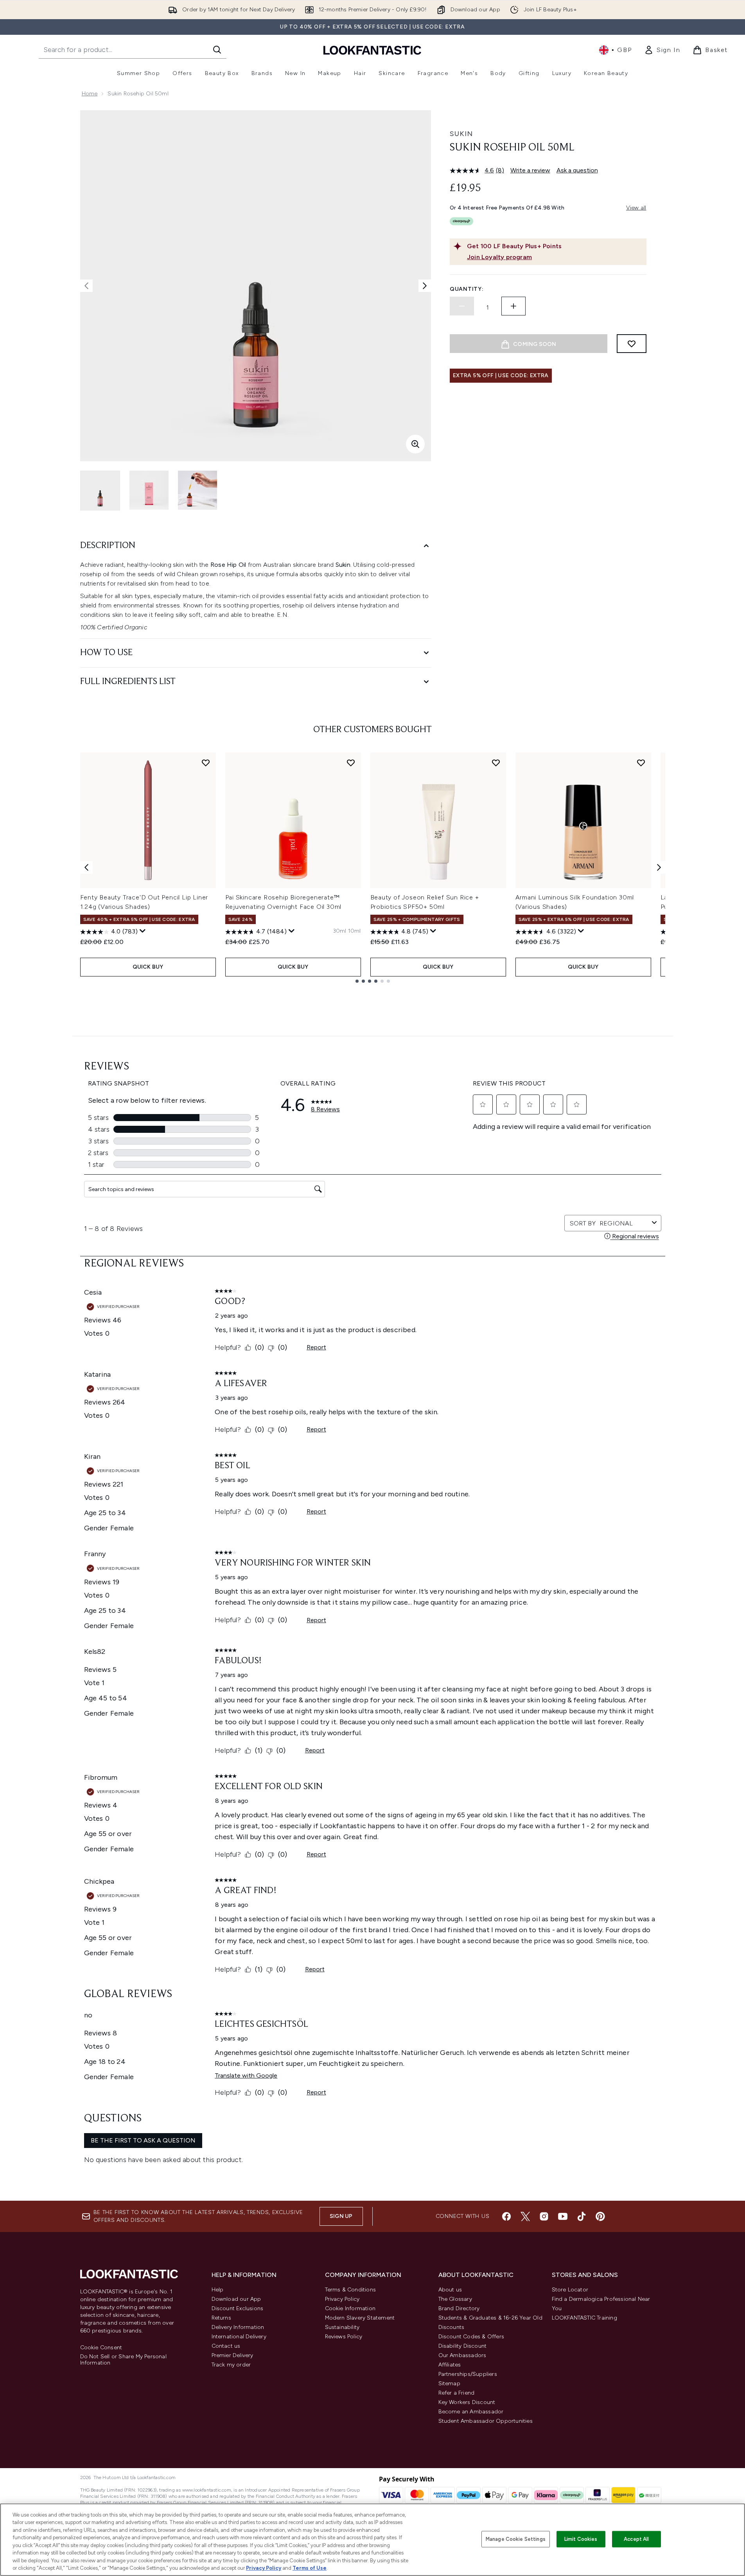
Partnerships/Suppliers (468, 2374)
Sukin (461, 134)
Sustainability (342, 2327)
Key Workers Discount (467, 2402)
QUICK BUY (148, 967)
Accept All (636, 2539)
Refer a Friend (457, 2393)
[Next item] (659, 867)
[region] (372, 2540)
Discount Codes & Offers (471, 2337)
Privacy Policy (342, 2299)
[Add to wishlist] (632, 344)
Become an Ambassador (471, 2412)
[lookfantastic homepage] (372, 50)
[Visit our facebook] (506, 2216)
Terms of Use (310, 2568)
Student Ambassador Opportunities (486, 2421)
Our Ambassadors (462, 2355)
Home (90, 94)
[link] (662, 50)
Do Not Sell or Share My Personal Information (123, 2360)
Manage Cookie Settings (516, 2539)
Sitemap (449, 2383)
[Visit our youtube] (563, 2216)
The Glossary (455, 2299)
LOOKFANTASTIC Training (584, 2318)
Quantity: (467, 289)
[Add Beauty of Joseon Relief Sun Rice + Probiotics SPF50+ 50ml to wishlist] (496, 763)
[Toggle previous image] (86, 286)
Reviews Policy (344, 2337)
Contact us (226, 2346)
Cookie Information (350, 2308)
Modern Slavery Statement (360, 2318)
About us (450, 2290)
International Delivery (239, 2337)
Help (218, 2290)
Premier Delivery (232, 2355)
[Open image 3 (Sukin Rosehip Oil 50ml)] (197, 490)
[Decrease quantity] (462, 306)
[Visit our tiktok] (582, 2216)
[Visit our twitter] (525, 2216)
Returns (221, 2318)
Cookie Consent (101, 2348)
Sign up (341, 2216)
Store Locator (570, 2290)
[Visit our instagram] (544, 2216)
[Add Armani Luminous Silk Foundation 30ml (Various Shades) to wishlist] (641, 763)
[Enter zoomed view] (415, 444)
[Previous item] (86, 867)
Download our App (236, 2299)
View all (636, 208)
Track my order (231, 2365)
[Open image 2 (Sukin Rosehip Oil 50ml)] (149, 490)
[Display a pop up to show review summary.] (143, 931)
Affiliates (450, 2365)
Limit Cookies (581, 2539)
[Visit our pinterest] (600, 2216)
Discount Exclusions (238, 2308)
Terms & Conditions (351, 2290)
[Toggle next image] (425, 286)
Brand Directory (459, 2308)
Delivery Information (238, 2327)
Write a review (530, 170)
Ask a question (577, 170)
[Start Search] (217, 50)
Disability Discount (463, 2346)
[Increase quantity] (513, 306)
